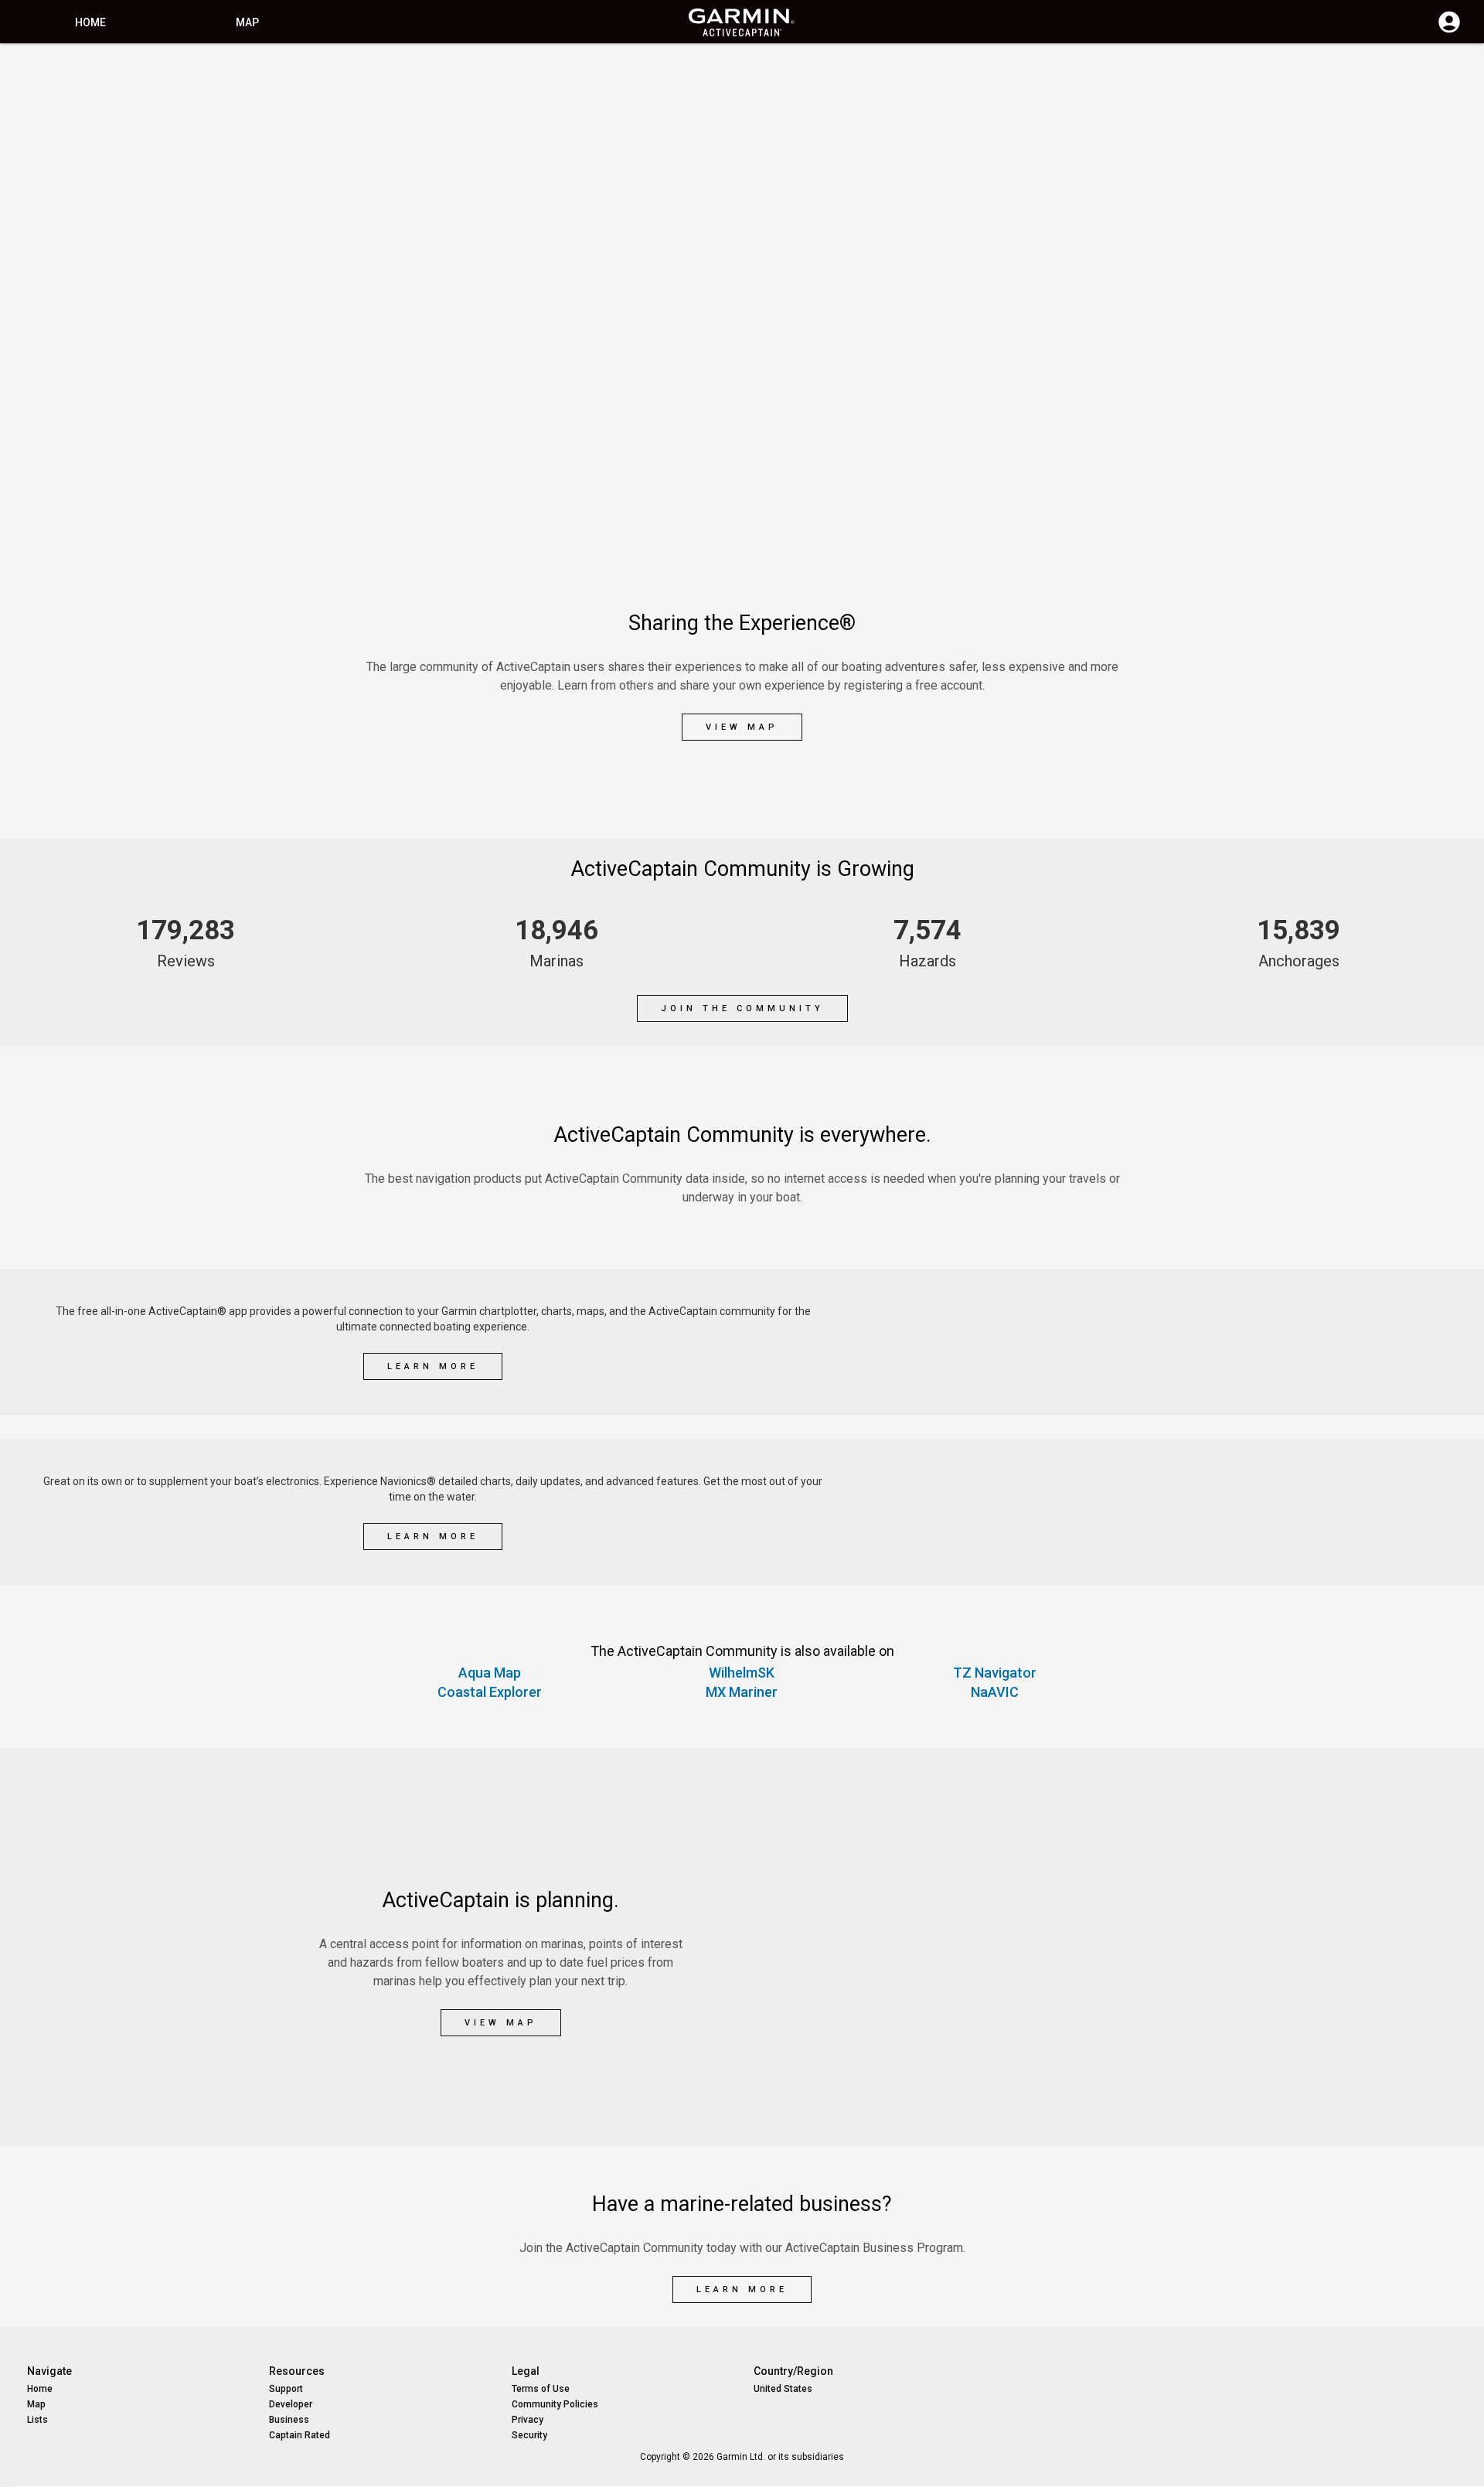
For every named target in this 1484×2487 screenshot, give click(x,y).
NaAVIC (995, 1692)
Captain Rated (300, 2435)
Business (289, 2420)
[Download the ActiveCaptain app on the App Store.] (1245, 1369)
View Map (742, 727)
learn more (433, 1366)
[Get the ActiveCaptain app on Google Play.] (1245, 1315)
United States (783, 2389)
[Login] (1449, 31)
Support (286, 2389)
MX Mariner (742, 1692)
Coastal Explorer (490, 1692)
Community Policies (555, 2404)
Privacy (528, 2420)
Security (529, 2435)
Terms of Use (541, 2389)
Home (90, 22)
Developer (291, 2404)
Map (247, 22)
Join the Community (742, 1008)
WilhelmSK (742, 1673)
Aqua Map (490, 1673)
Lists (37, 2420)
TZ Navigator (995, 1673)
